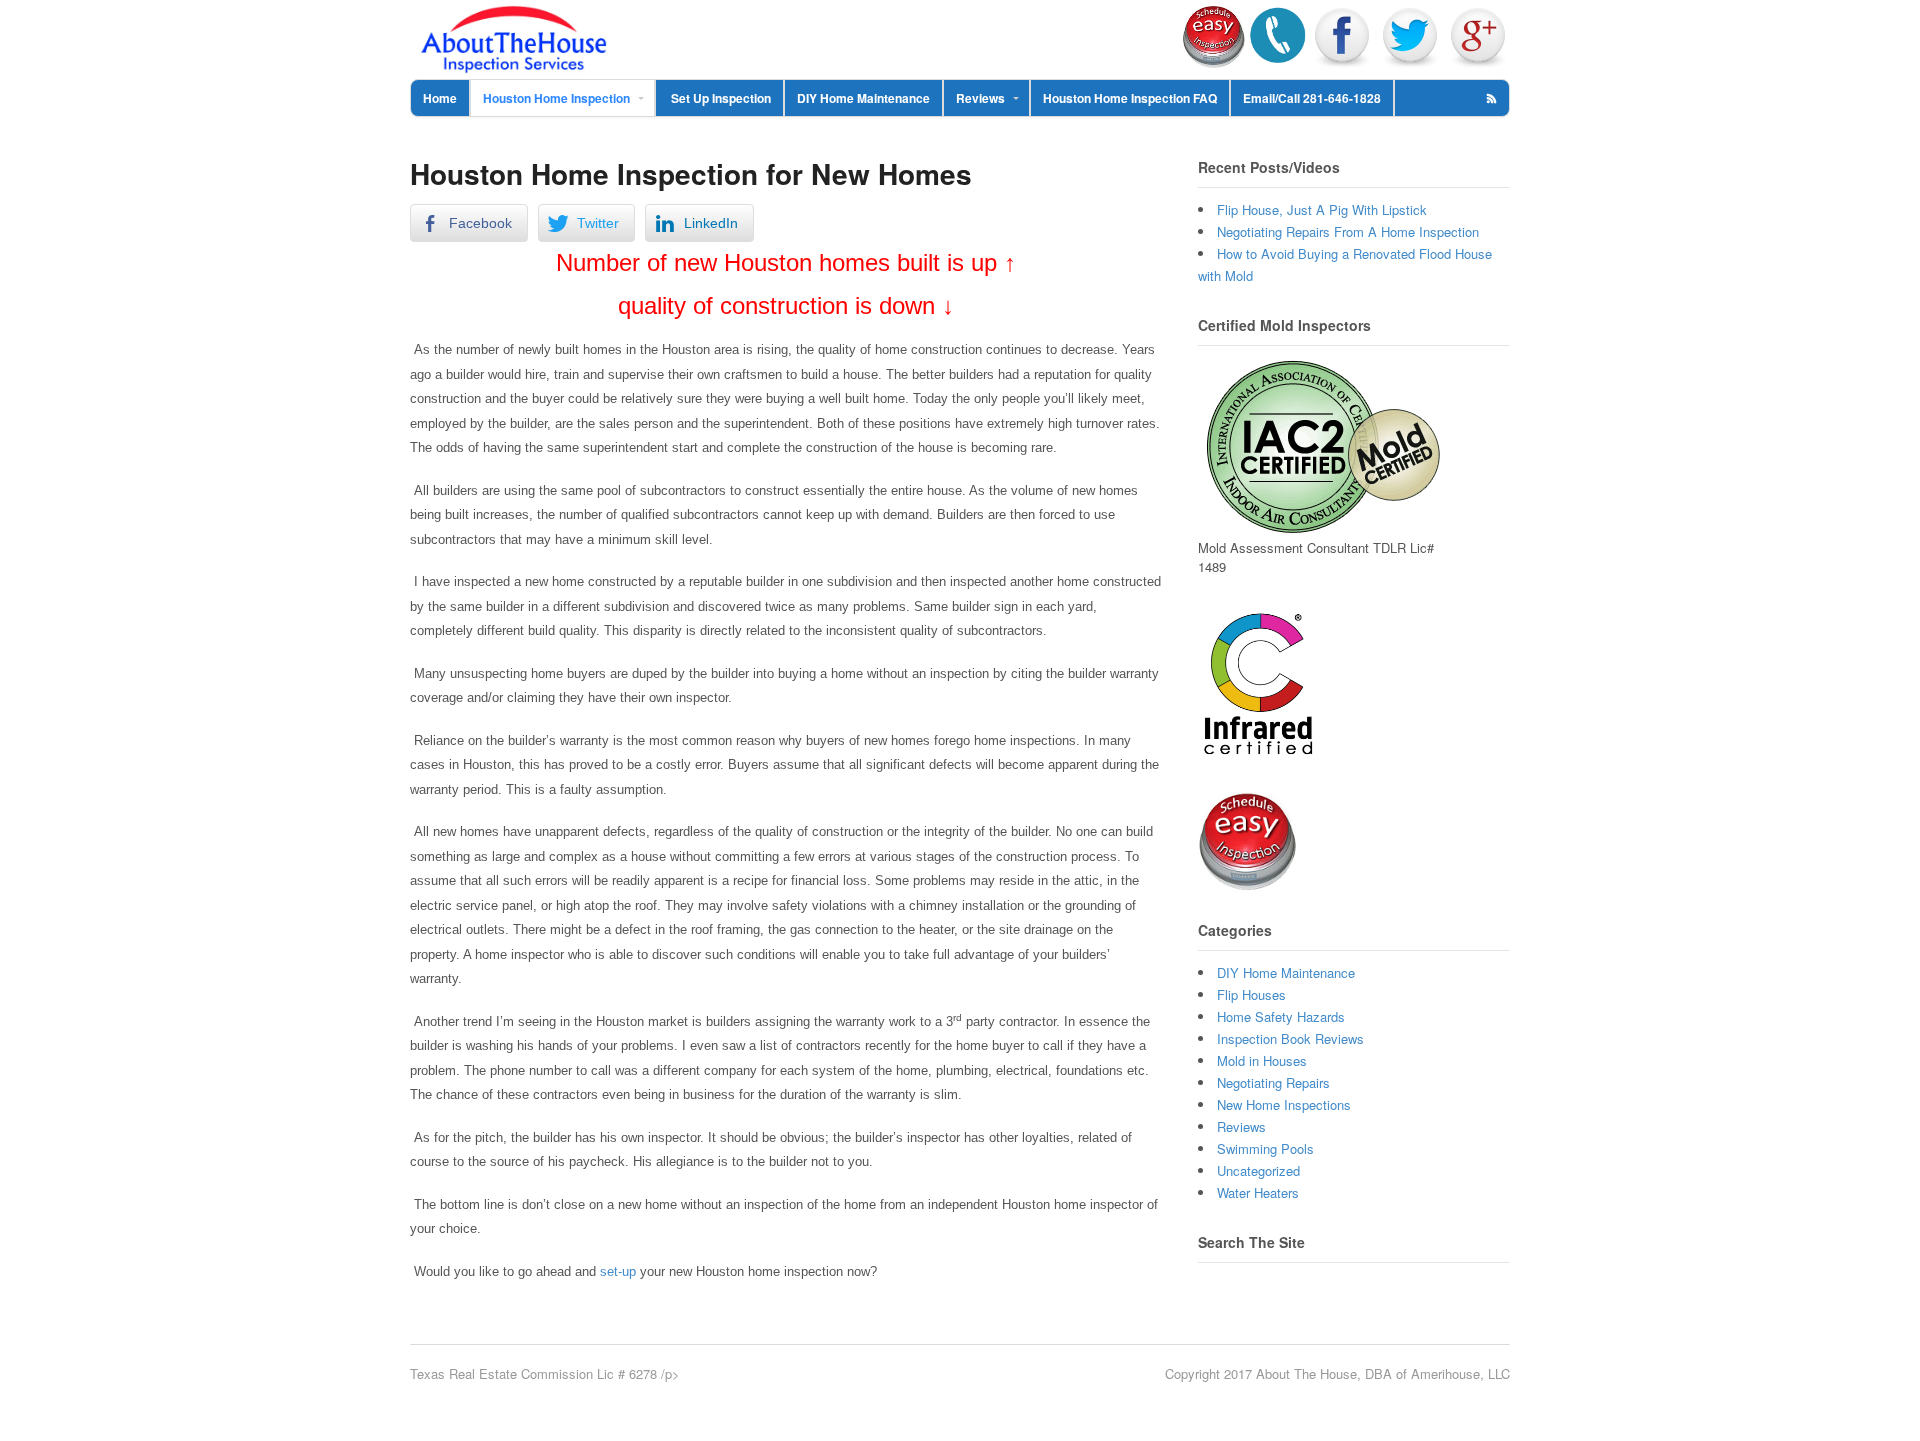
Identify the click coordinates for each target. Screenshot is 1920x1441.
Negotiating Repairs (1273, 1082)
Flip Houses (1251, 994)
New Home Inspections (1284, 1104)
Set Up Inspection (719, 98)
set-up (620, 1271)
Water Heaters (1258, 1192)
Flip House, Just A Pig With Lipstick (1322, 209)
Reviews (980, 98)
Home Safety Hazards (1281, 1016)
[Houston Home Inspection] (513, 63)
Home (440, 98)
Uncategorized (1258, 1170)
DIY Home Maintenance (863, 98)
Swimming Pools (1265, 1148)
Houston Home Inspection (556, 98)
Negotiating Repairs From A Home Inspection (1348, 231)
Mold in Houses (1262, 1060)
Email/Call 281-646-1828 (1312, 98)
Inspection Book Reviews (1290, 1038)
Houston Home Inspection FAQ (1130, 98)
